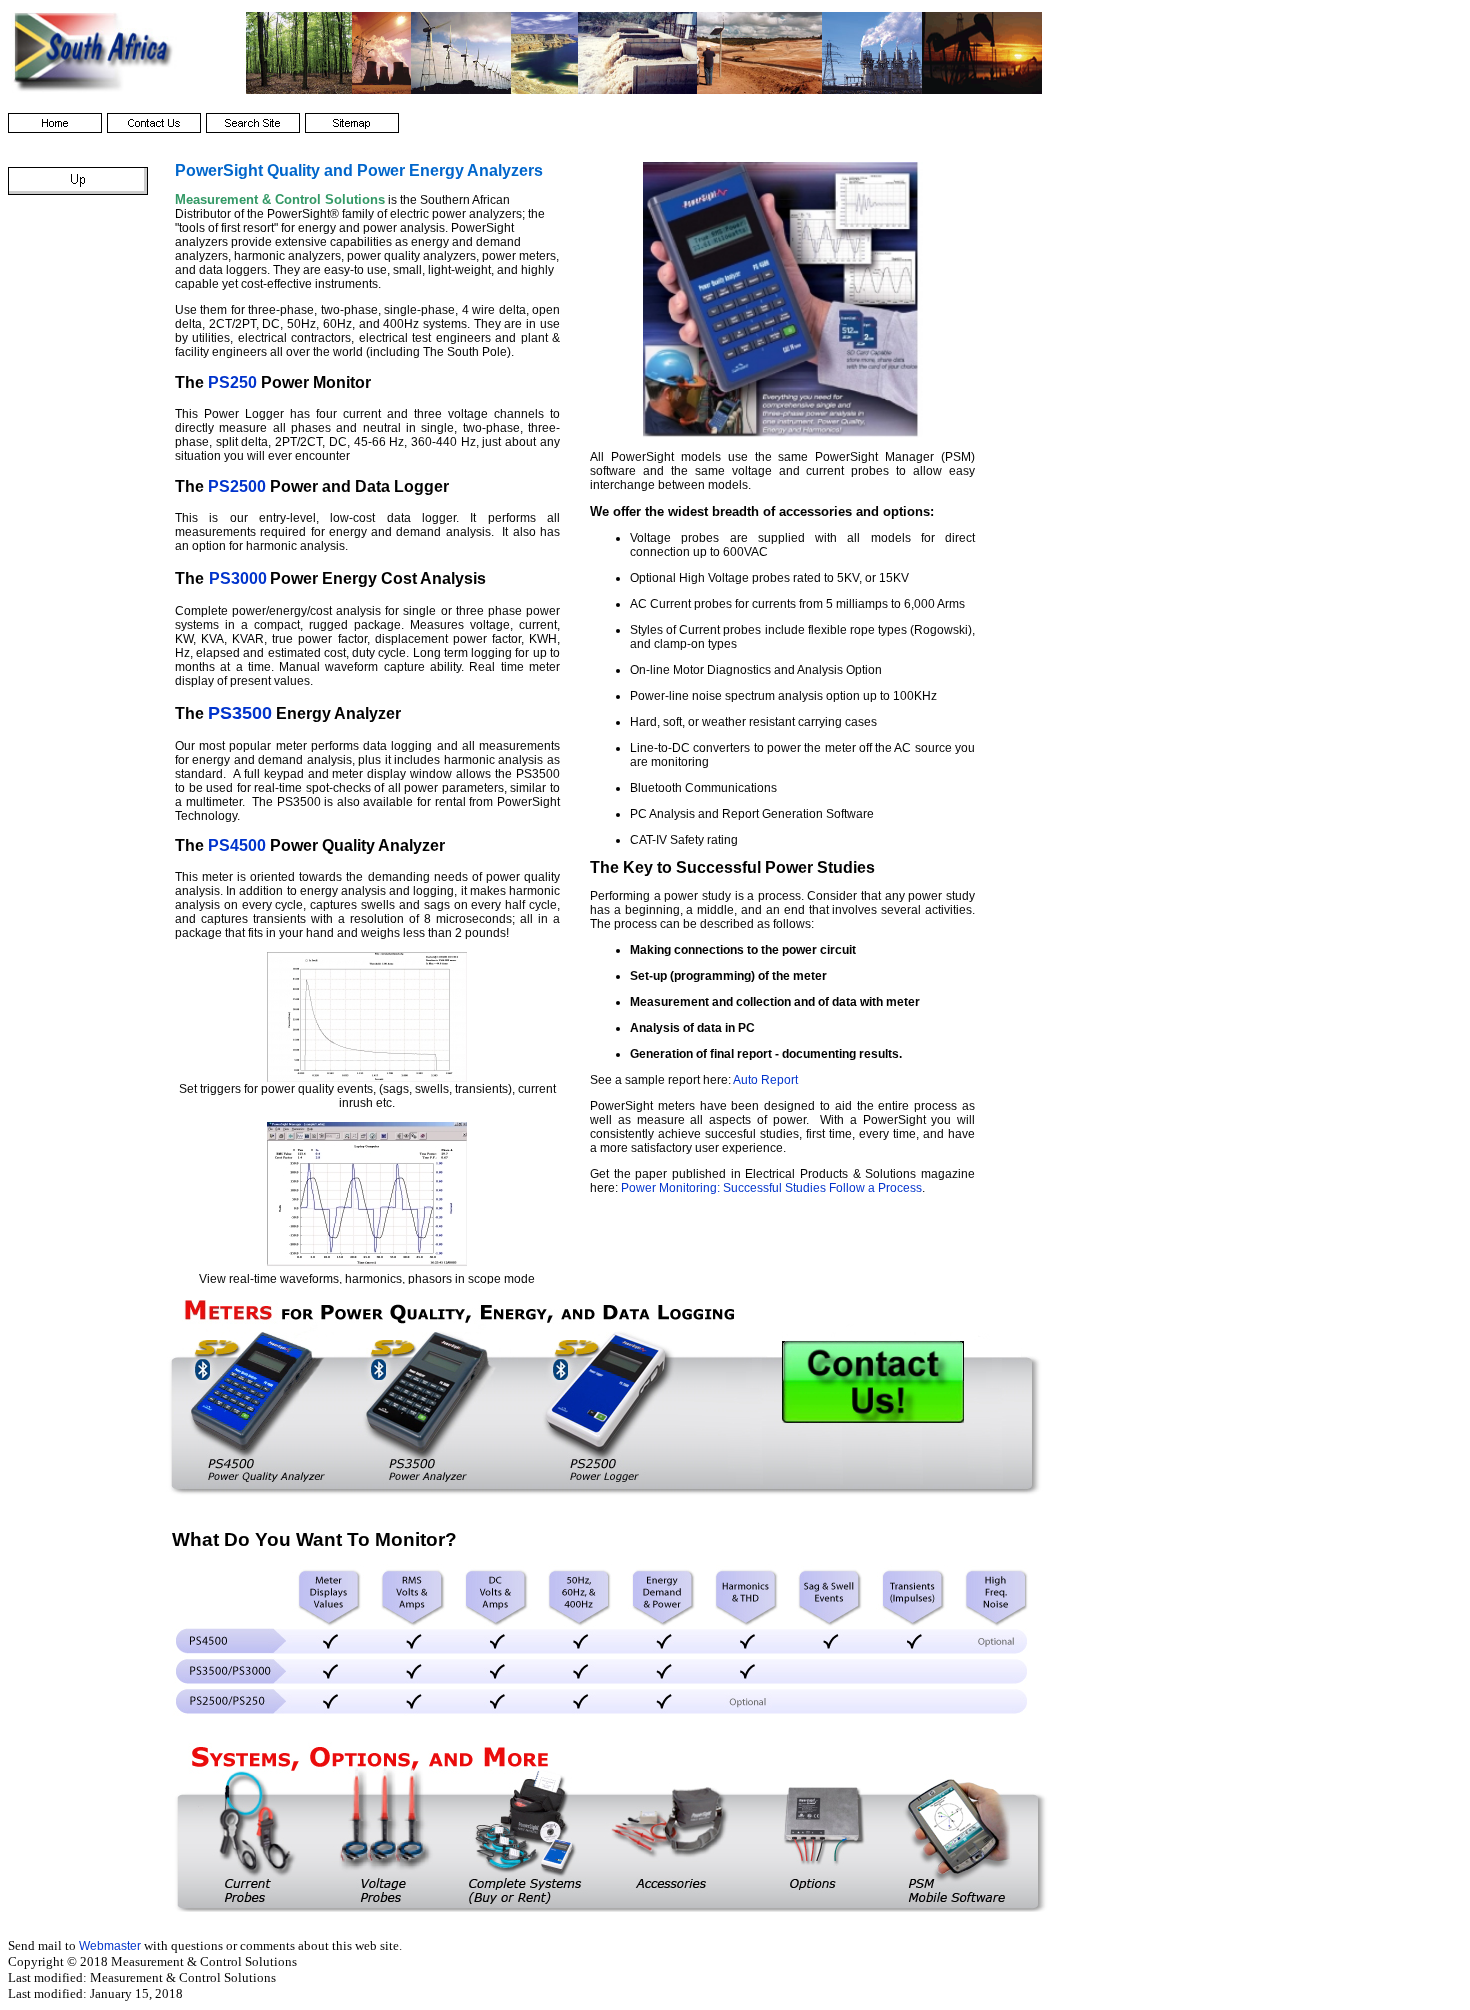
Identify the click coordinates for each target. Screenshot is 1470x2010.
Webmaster (110, 1946)
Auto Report (765, 1080)
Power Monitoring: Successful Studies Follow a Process (771, 1188)
